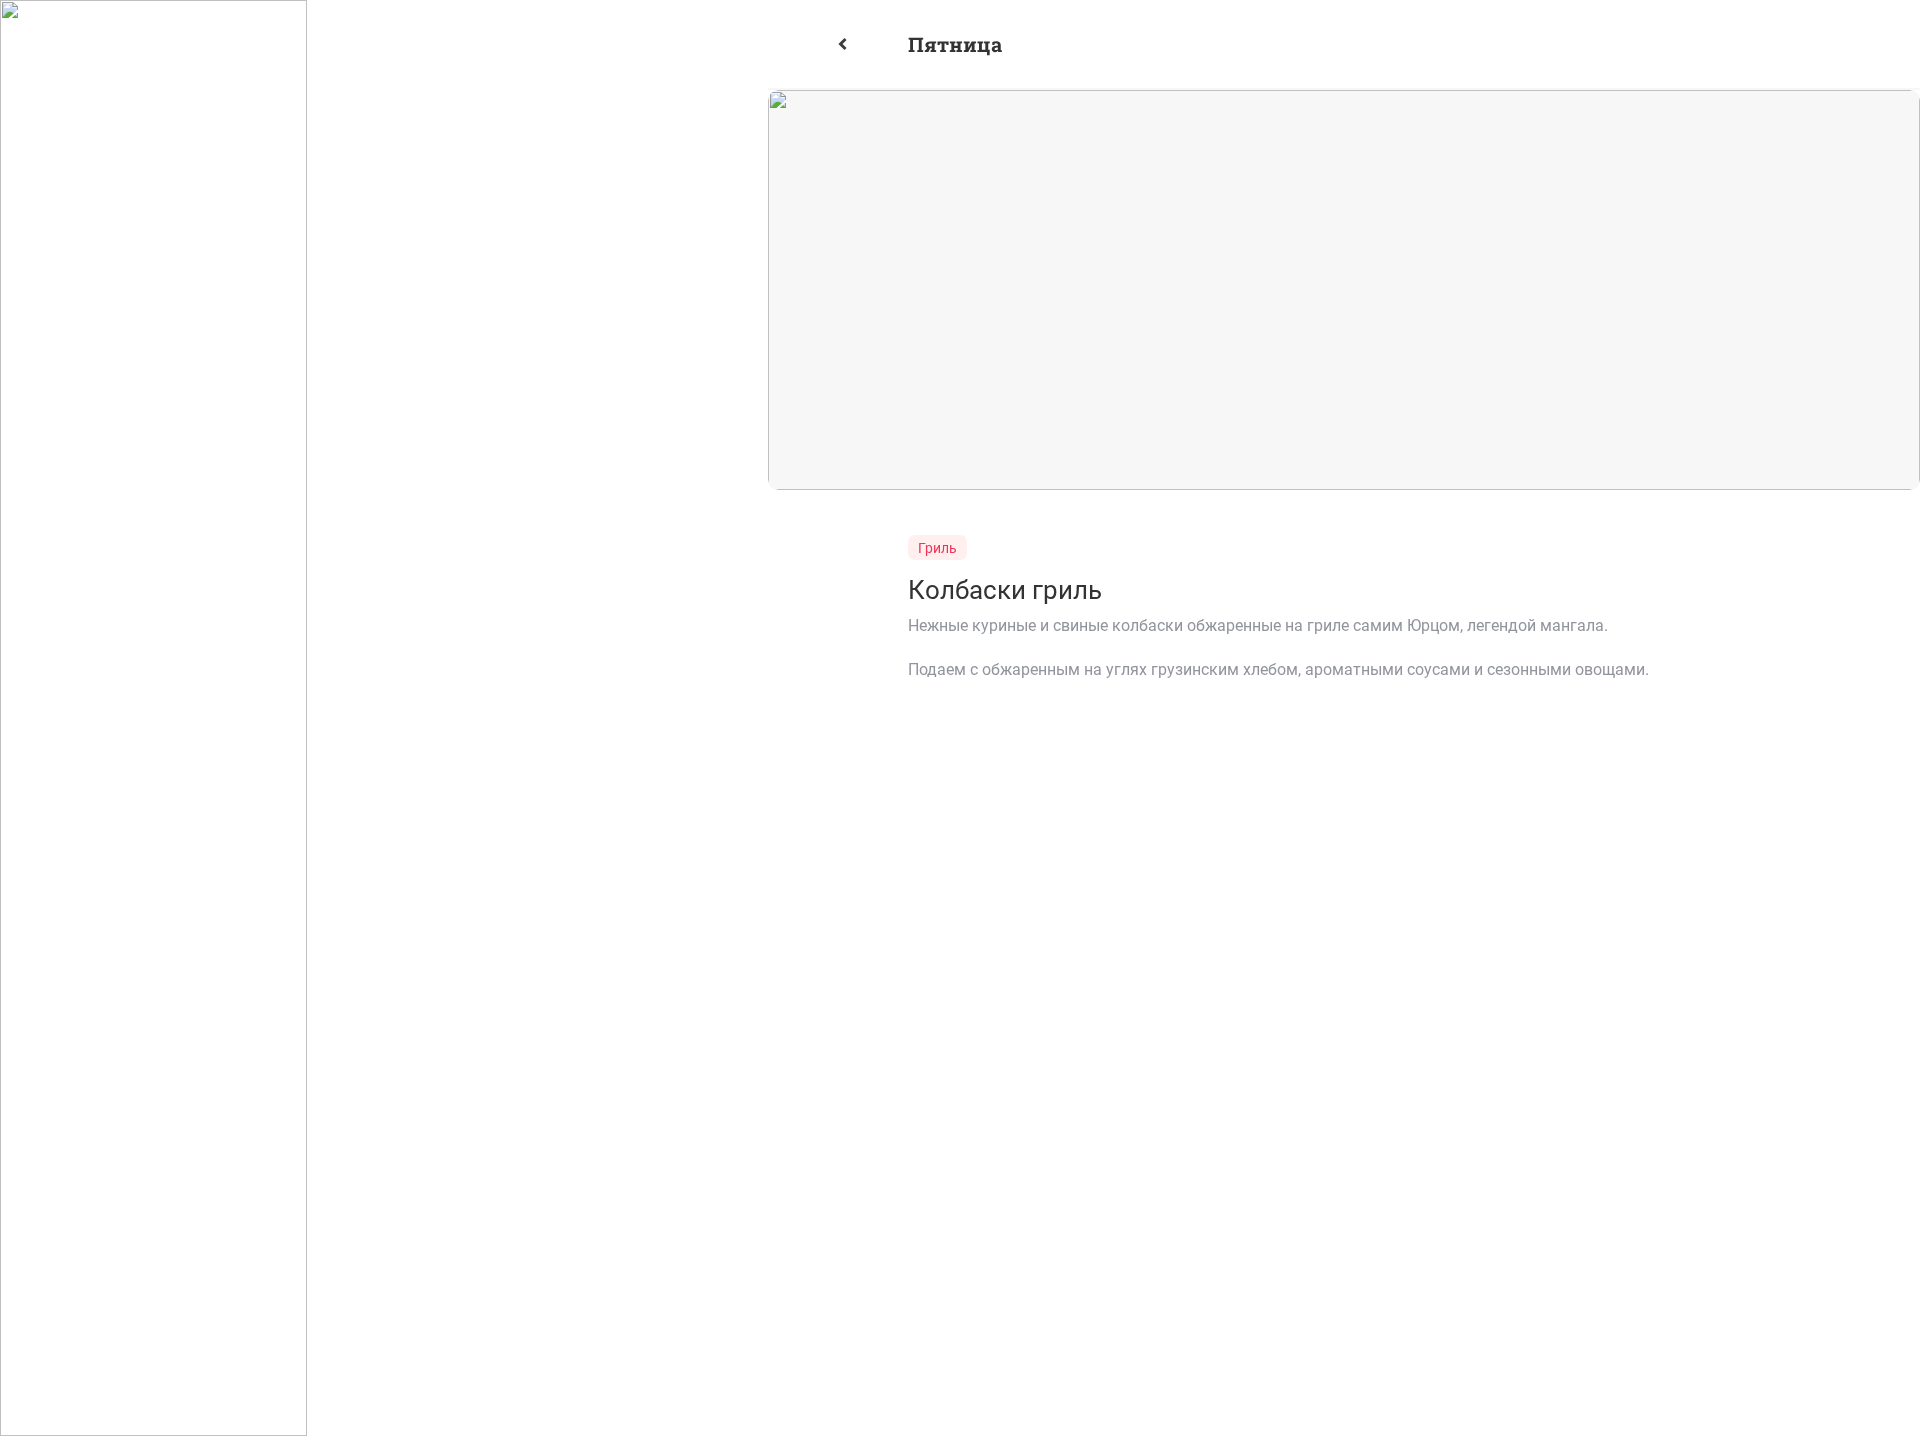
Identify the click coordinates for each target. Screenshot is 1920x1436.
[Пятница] (865, 44)
